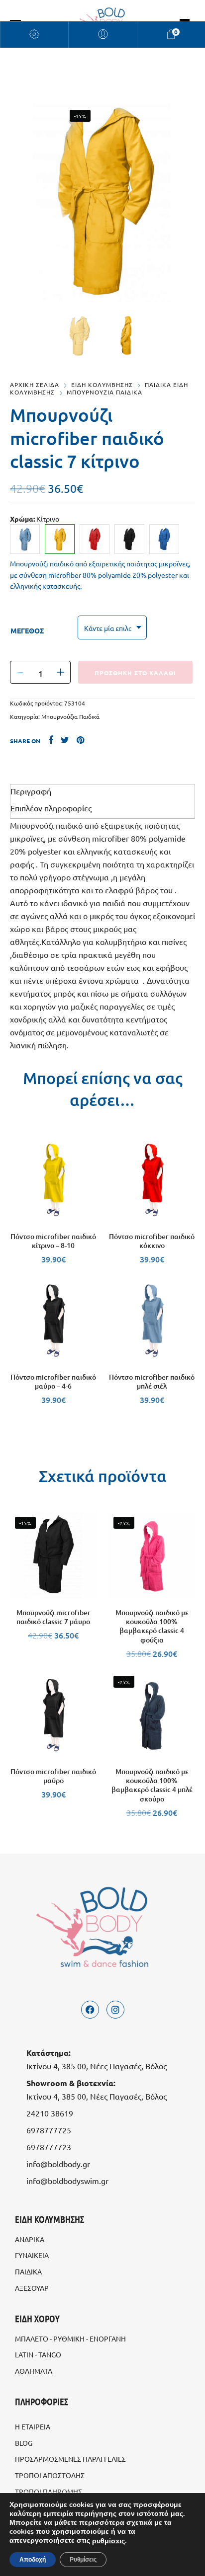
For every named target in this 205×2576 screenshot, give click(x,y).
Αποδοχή (33, 2560)
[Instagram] (115, 2010)
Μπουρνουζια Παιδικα (104, 392)
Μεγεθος (27, 630)
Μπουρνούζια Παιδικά (70, 716)
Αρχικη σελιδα (35, 385)
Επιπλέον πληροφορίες (51, 808)
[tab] (102, 791)
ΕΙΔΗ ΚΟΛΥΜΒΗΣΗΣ (102, 385)
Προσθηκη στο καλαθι (135, 673)
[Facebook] (90, 2010)
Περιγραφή (31, 791)
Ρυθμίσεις (83, 2560)
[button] (53, 1213)
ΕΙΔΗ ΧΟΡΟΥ (37, 2318)
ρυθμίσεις (108, 2541)
